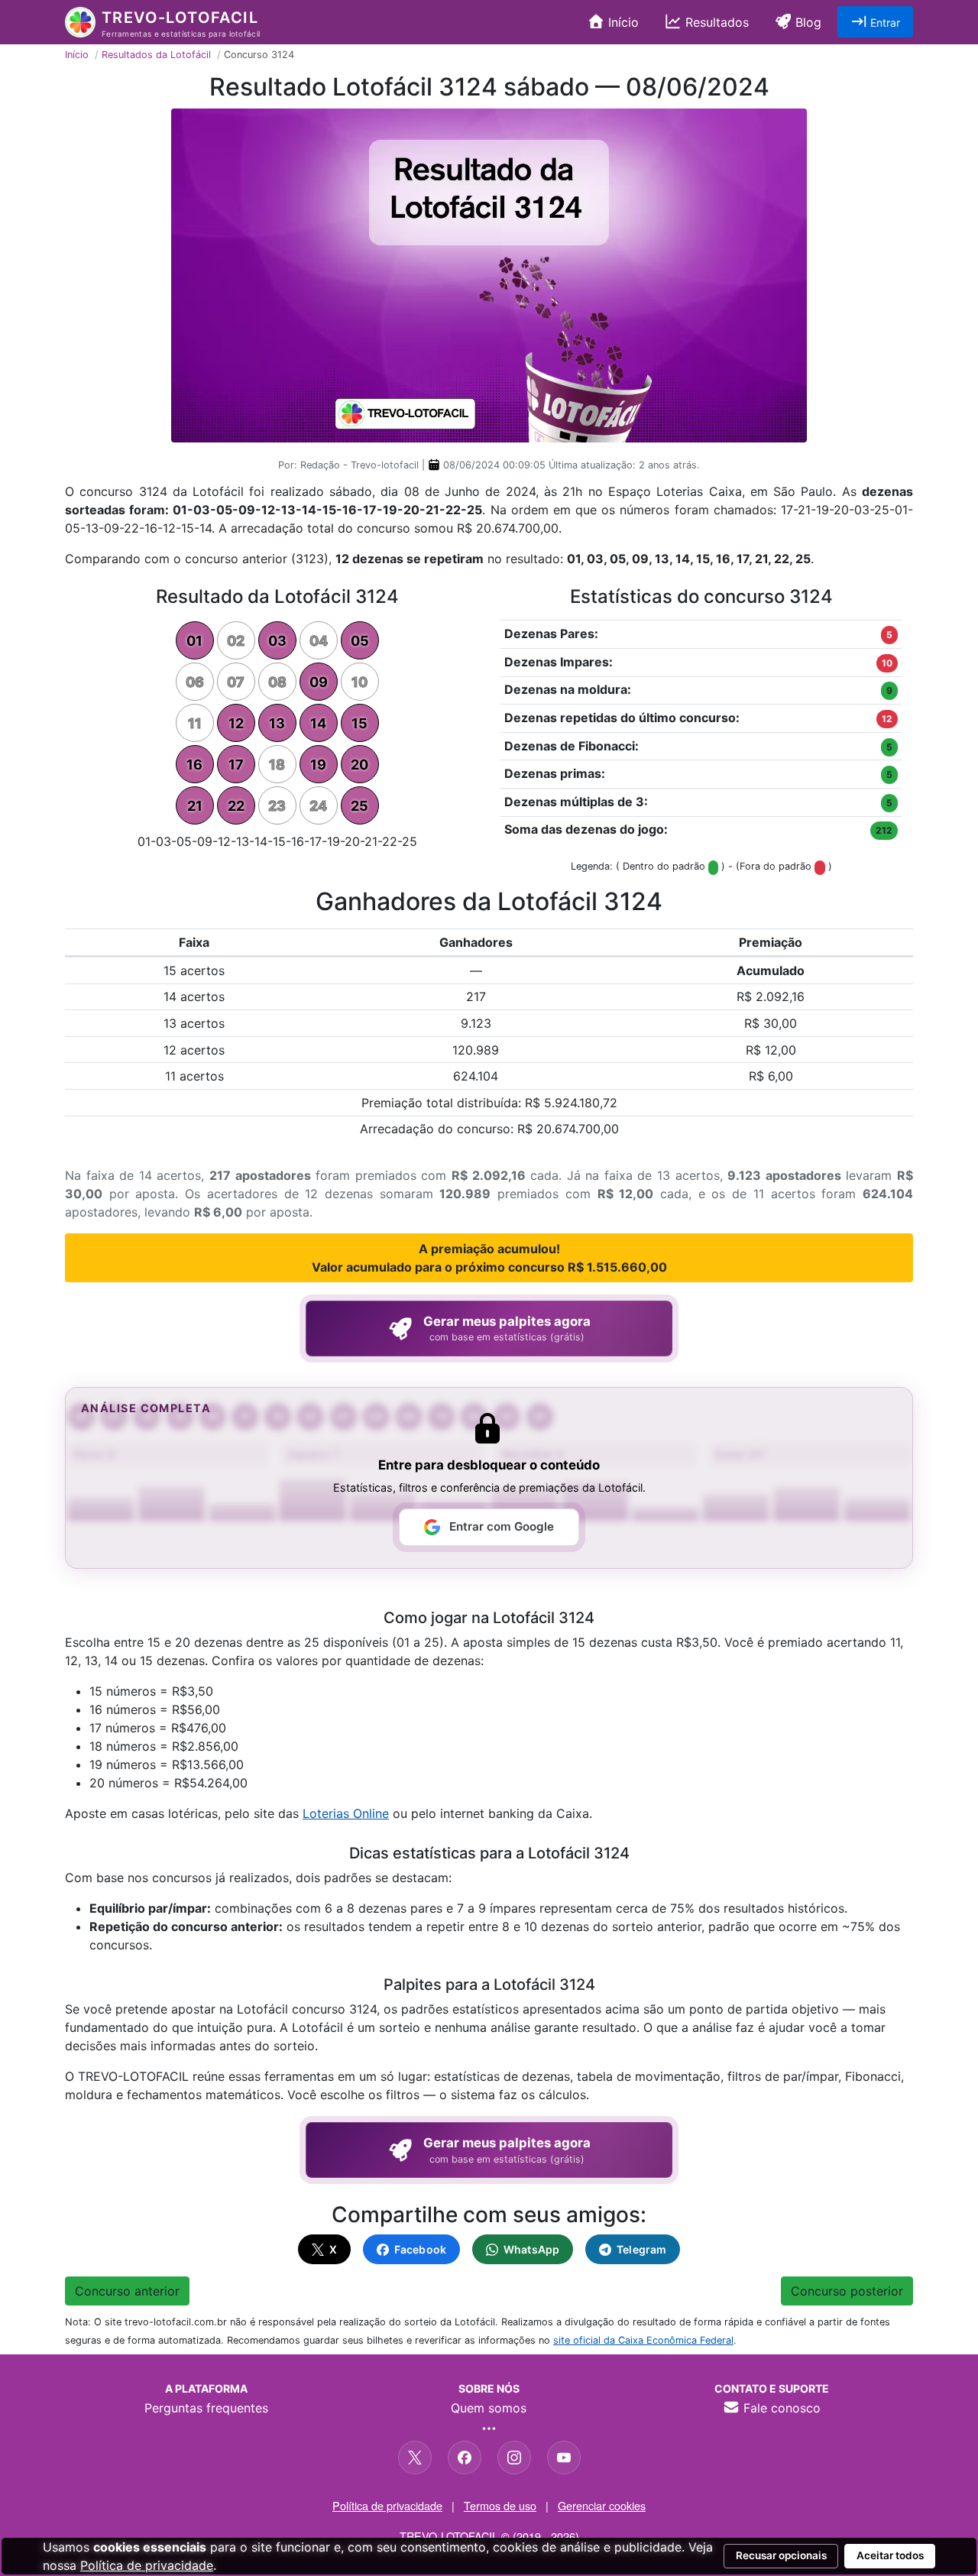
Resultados (715, 22)
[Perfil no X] (415, 2458)
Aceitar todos (890, 2555)
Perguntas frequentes (206, 2408)
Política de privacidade (387, 2505)
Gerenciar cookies (602, 2505)
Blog (806, 22)
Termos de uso (500, 2505)
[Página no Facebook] (465, 2458)
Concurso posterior (847, 2291)
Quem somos (489, 2408)
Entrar (884, 23)
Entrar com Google (502, 1526)
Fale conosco (780, 2408)
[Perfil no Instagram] (514, 2458)
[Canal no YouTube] (564, 2458)
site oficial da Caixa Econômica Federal (643, 2340)
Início (622, 22)
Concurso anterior (127, 2291)
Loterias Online (346, 1813)
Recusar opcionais (781, 2555)
